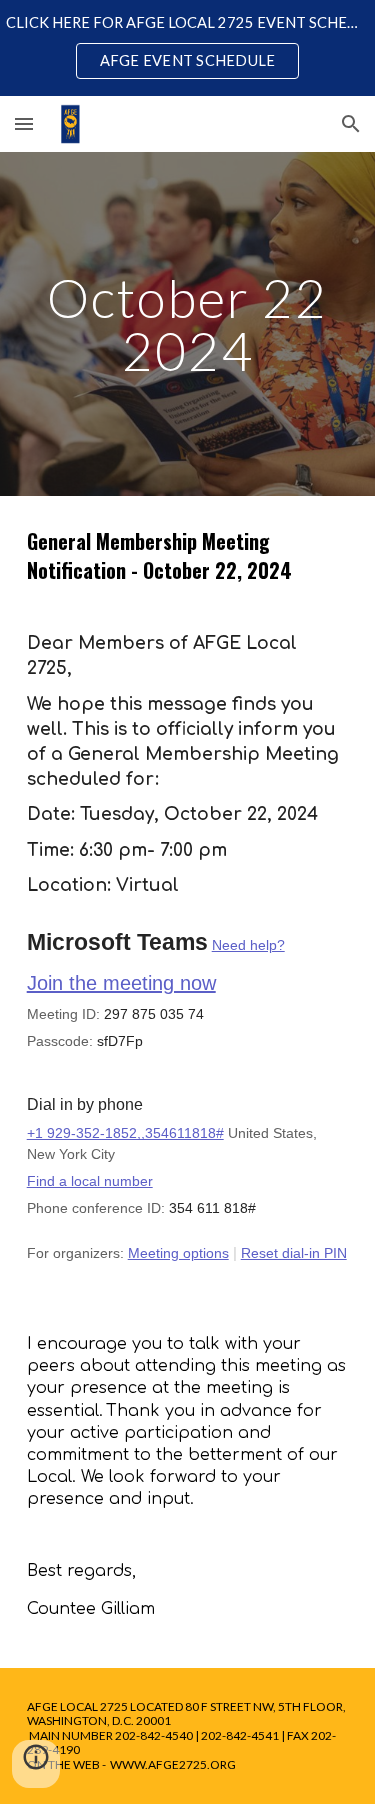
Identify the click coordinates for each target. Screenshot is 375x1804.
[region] (187, 48)
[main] (188, 324)
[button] (24, 123)
